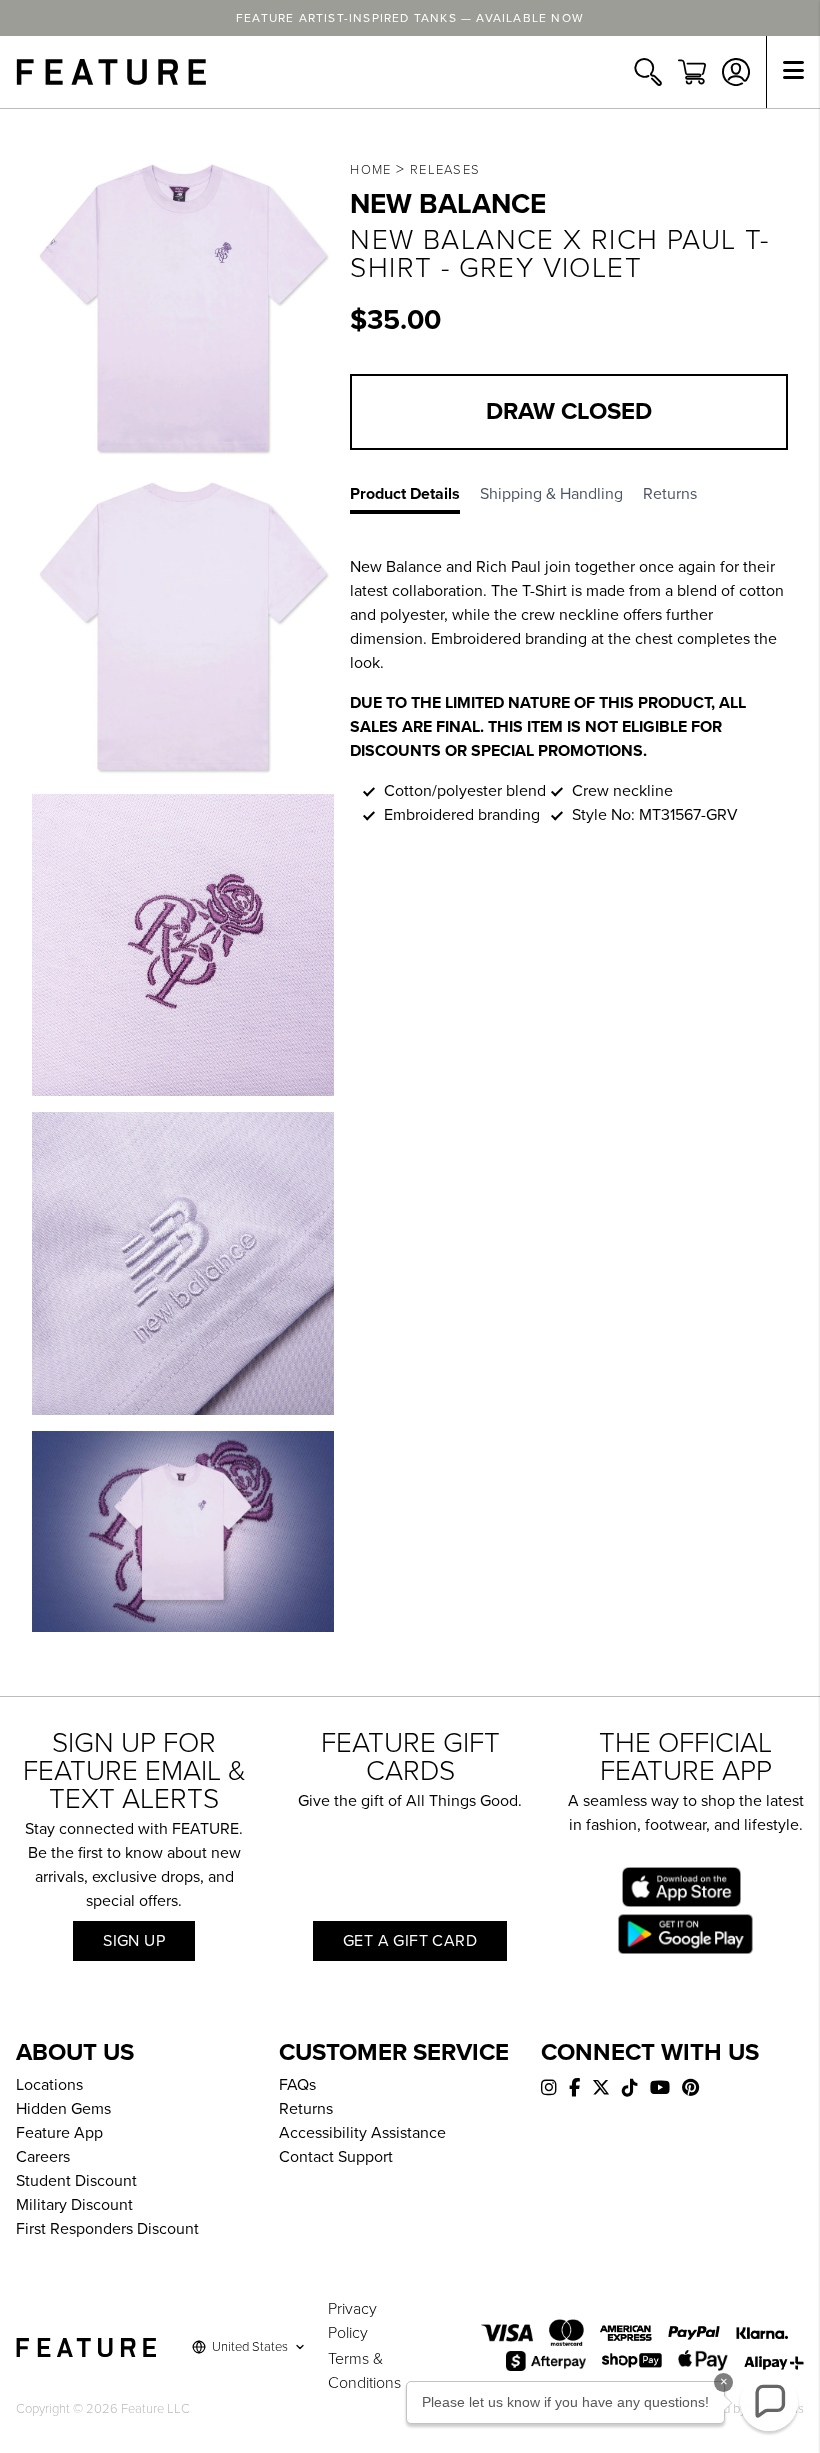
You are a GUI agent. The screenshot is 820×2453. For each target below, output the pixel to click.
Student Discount (76, 2181)
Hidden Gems (63, 2109)
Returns (306, 2109)
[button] (769, 2402)
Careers (43, 2157)
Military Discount (74, 2205)
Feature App (59, 2133)
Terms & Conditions (364, 2371)
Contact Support (336, 2157)
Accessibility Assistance (362, 2133)
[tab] (415, 498)
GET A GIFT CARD (410, 1941)
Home (370, 170)
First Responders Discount (107, 2229)
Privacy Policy (352, 2321)
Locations (49, 2085)
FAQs (297, 2085)
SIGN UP (134, 1941)
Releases (445, 170)
